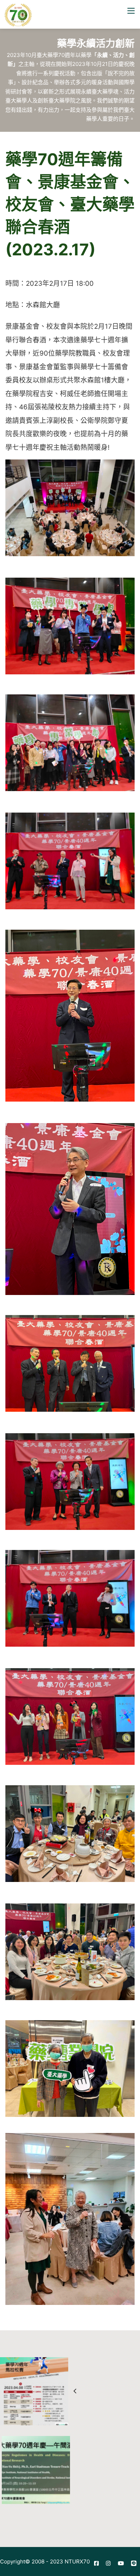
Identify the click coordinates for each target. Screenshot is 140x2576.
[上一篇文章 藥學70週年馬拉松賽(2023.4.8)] (35, 2391)
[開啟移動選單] (131, 11)
